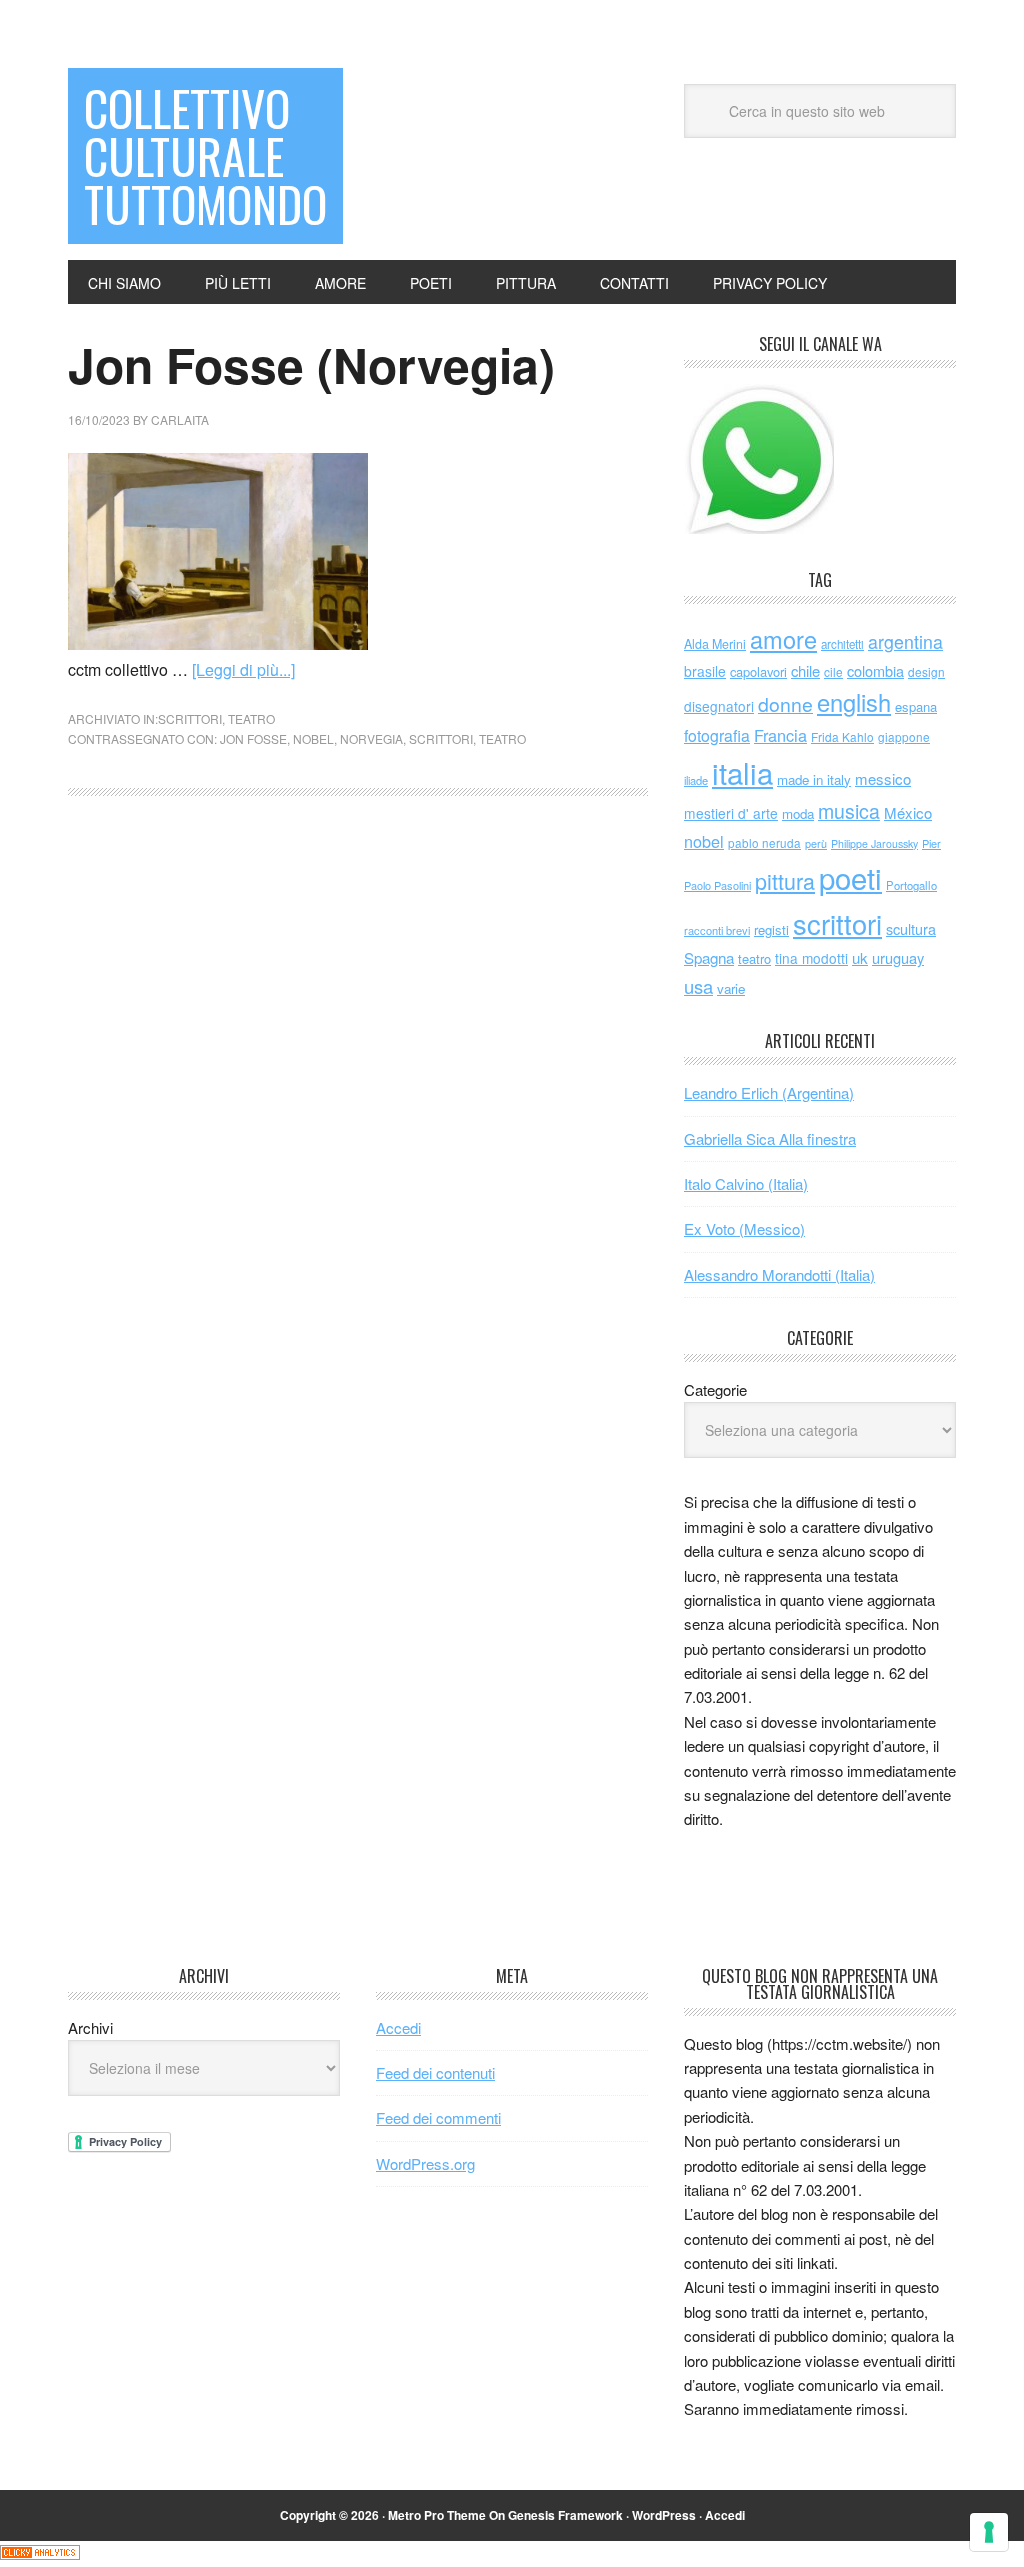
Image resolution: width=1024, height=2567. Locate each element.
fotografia (717, 735)
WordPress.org (425, 2163)
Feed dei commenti (438, 2117)
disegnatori (719, 706)
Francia (780, 735)
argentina (905, 641)
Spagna (709, 957)
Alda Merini (715, 644)
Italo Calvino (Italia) (746, 1183)
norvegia (371, 738)
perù (816, 843)
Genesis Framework (565, 2515)
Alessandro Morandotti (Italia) (779, 1274)
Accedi (398, 2027)
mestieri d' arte (731, 813)
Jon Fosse (253, 738)
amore (783, 639)
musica (849, 811)
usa (698, 986)
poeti (850, 877)
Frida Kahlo (842, 736)
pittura (785, 880)
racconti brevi (717, 930)
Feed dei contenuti (435, 2072)
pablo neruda (764, 843)
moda (798, 813)
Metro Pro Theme (437, 2515)
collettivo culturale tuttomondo (205, 155)
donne (785, 704)
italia (742, 772)
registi (771, 929)
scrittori (190, 718)
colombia (875, 670)
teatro (251, 718)
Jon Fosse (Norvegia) (311, 364)
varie (731, 988)
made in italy (814, 779)
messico (883, 778)
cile (833, 671)
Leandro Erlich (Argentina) (769, 1092)
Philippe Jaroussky (874, 843)
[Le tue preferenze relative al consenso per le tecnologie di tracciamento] (989, 2532)
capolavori (758, 671)
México (908, 812)
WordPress (664, 2515)
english (854, 702)
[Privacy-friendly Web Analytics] (40, 2553)
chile (805, 670)
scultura (911, 928)
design (926, 671)
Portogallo (911, 885)
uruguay (898, 957)
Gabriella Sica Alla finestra (770, 1138)
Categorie (715, 1389)
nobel (313, 738)
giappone (904, 736)
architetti (842, 644)
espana (916, 706)
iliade (696, 780)
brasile (705, 671)
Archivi (90, 2027)
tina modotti (811, 958)
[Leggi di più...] (243, 669)
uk (860, 957)
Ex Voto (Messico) (744, 1228)
